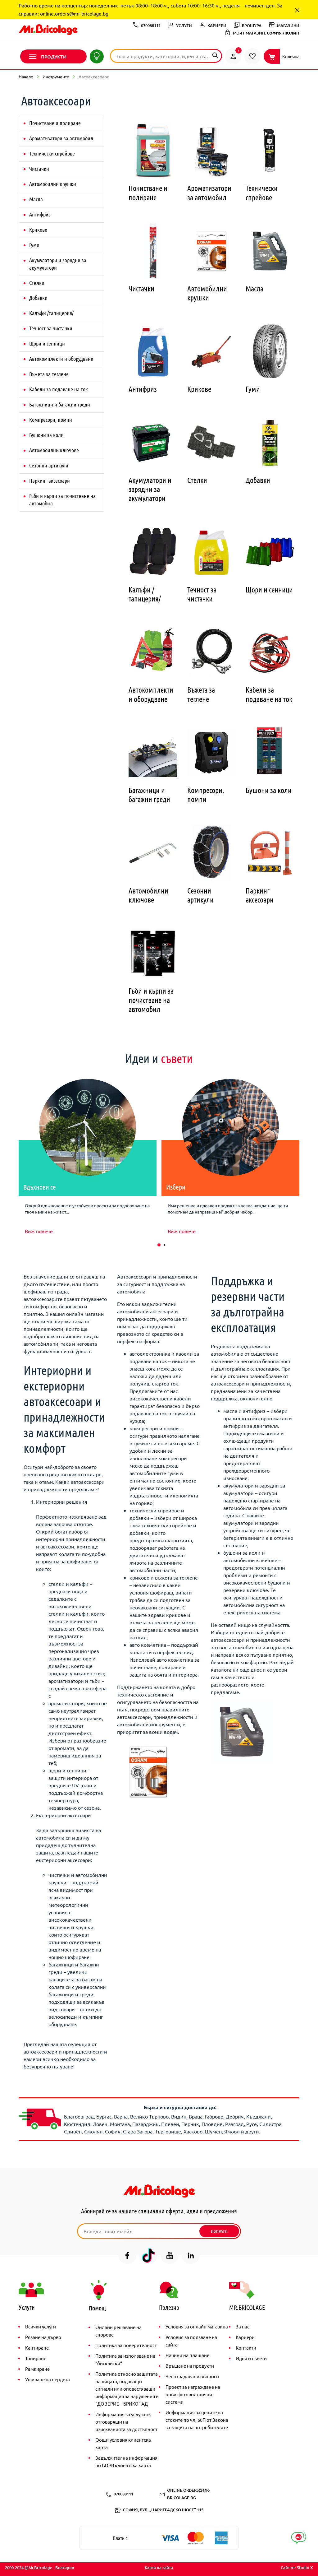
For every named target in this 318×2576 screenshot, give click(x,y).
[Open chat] (299, 2538)
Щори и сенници (47, 343)
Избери (176, 1187)
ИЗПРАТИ (219, 2231)
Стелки (37, 283)
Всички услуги (41, 2326)
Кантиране (37, 2348)
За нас (243, 2326)
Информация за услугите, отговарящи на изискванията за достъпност (126, 2422)
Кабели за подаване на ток (59, 389)
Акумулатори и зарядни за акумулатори (58, 264)
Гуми (34, 245)
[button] (159, 1245)
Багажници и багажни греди (60, 404)
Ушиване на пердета (48, 2379)
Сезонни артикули (49, 465)
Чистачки (39, 169)
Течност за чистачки (51, 328)
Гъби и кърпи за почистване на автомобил (62, 499)
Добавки (38, 298)
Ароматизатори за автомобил (61, 138)
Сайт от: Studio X (297, 2568)
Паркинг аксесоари (50, 480)
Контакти (246, 2348)
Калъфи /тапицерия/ (51, 313)
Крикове (38, 230)
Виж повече (39, 1231)
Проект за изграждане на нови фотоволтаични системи (193, 2394)
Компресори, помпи (51, 420)
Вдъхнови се (40, 1187)
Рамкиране (37, 2369)
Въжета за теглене (49, 374)
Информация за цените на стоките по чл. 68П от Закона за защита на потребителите (197, 2420)
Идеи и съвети (251, 2358)
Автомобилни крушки (53, 184)
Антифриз (40, 214)
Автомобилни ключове (54, 450)
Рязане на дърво (43, 2337)
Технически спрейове (52, 153)
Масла (36, 199)
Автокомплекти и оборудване (61, 359)
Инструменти (56, 77)
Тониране (36, 2358)
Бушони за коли (46, 435)
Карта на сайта (159, 2568)
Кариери (245, 2337)
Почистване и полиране (55, 123)
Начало (26, 77)
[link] (233, 56)
